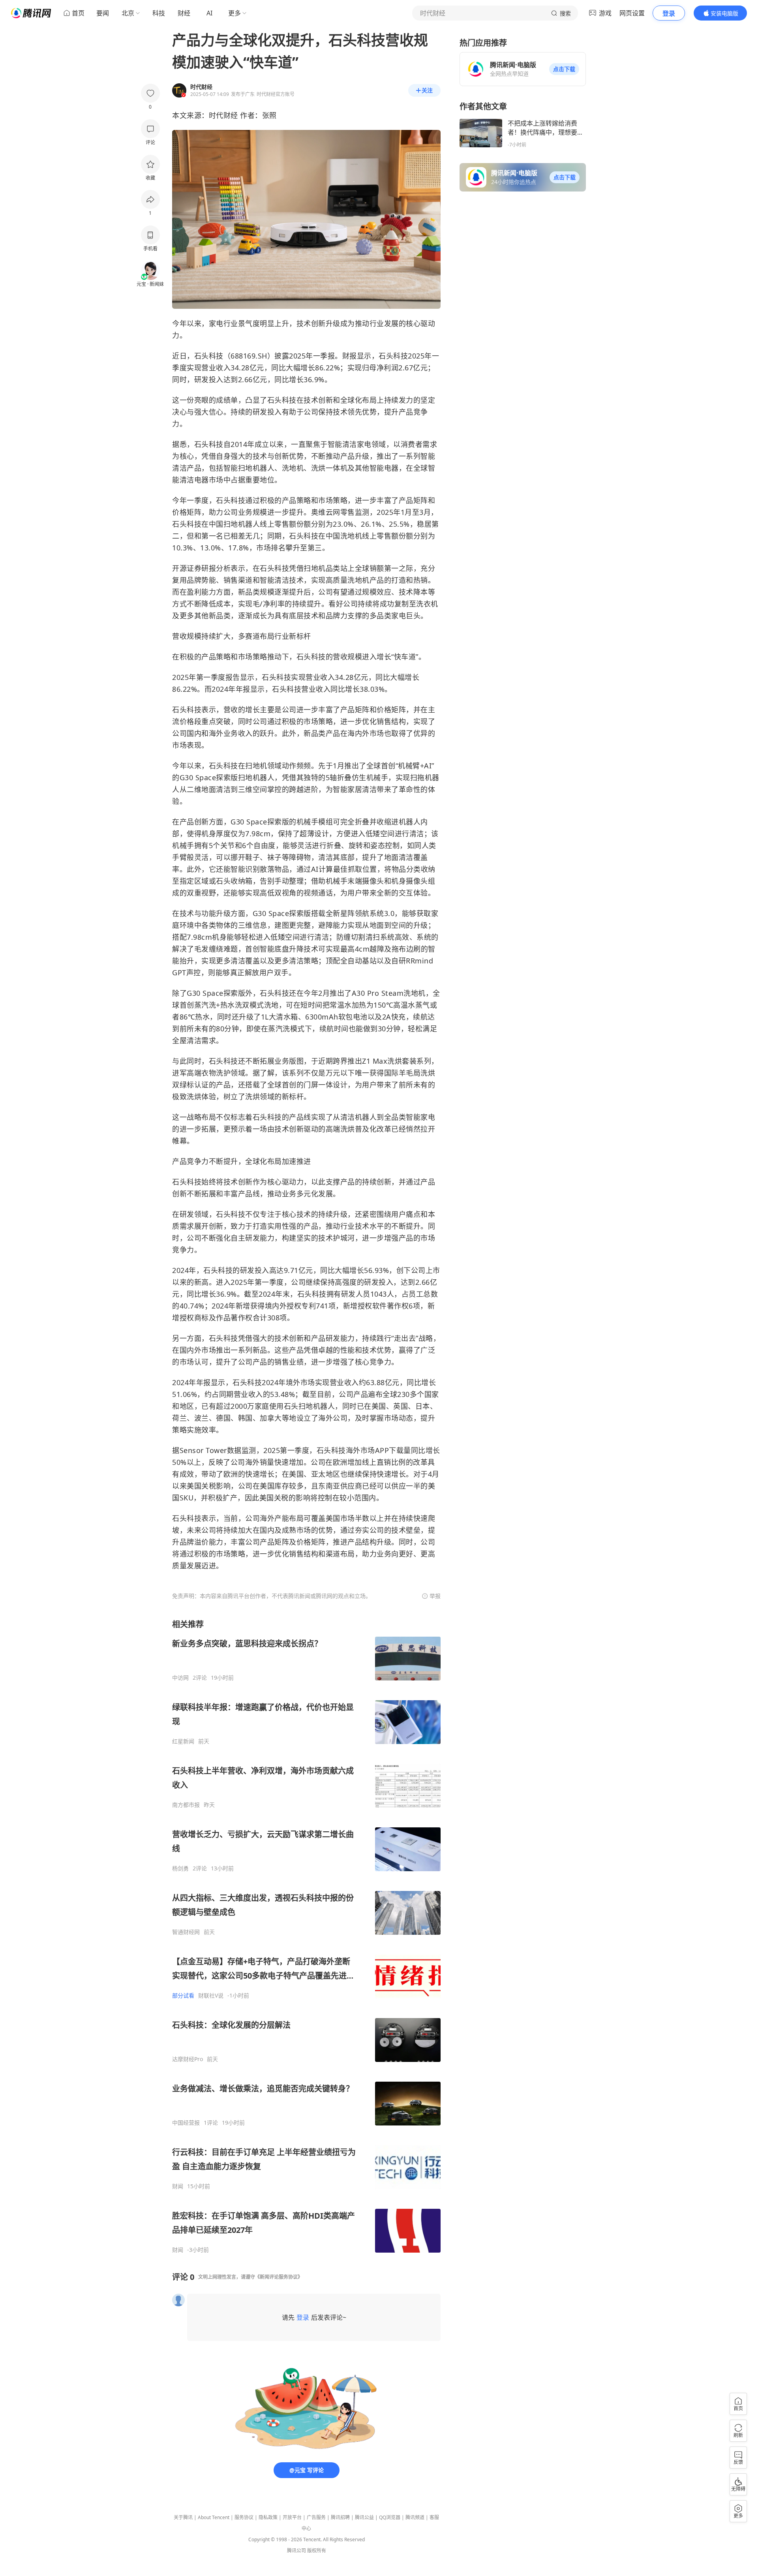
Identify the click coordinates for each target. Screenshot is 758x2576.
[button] (564, 69)
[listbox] (306, 1936)
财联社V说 (211, 1996)
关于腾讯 (183, 2517)
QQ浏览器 (390, 2517)
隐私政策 (268, 2517)
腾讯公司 (296, 2551)
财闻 (178, 2186)
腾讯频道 (415, 2517)
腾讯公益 (364, 2517)
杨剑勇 (180, 1868)
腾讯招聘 (340, 2517)
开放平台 (292, 2517)
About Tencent (214, 2517)
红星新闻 (183, 1741)
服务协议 (244, 2517)
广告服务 (316, 2517)
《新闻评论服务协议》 (279, 2277)
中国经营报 (186, 2123)
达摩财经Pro (188, 2059)
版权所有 (317, 2551)
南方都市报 (186, 1805)
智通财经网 (186, 1932)
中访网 (180, 1678)
